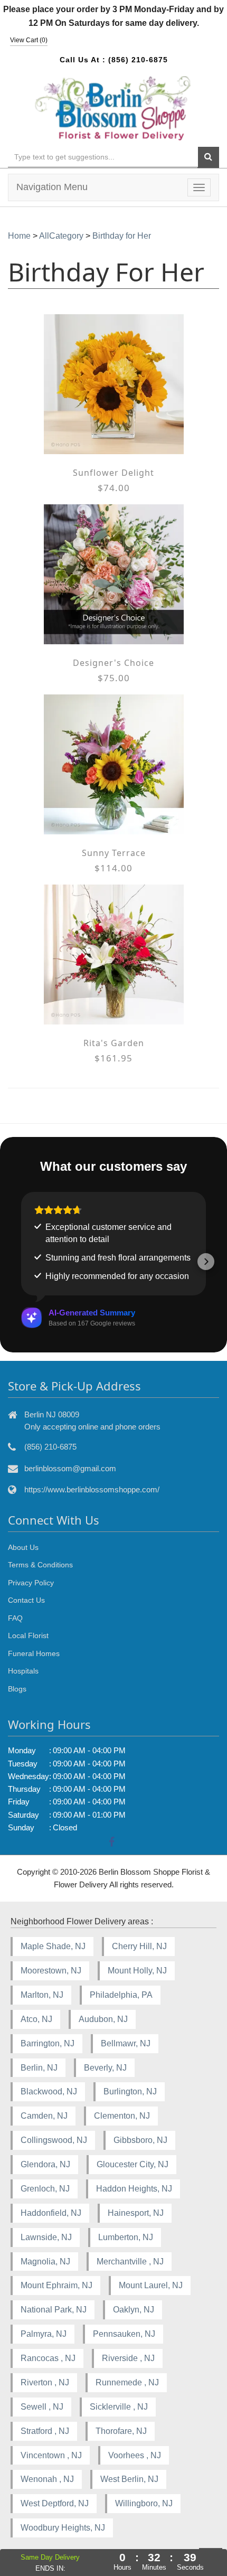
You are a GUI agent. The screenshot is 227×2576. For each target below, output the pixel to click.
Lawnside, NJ (46, 2237)
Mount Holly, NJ (137, 1971)
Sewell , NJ (42, 2407)
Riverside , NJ (128, 2358)
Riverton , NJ (45, 2382)
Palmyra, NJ (44, 2334)
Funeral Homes (34, 1653)
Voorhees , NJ (135, 2455)
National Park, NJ (54, 2310)
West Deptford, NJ (55, 2503)
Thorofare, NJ (121, 2431)
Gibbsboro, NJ (140, 2140)
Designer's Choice (113, 663)
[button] (21, 1262)
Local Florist (28, 1635)
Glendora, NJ (45, 2164)
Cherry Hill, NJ (139, 1946)
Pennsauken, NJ (124, 2334)
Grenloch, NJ (45, 2189)
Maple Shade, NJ (53, 1946)
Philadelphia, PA (121, 1995)
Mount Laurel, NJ (151, 2285)
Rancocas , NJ (48, 2358)
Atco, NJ (36, 2019)
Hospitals (23, 1671)
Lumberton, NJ (126, 2237)
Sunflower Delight (113, 473)
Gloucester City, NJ (133, 2164)
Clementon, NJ (122, 2116)
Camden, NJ (44, 2116)
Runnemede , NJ (127, 2382)
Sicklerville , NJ (119, 2407)
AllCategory (61, 236)
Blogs (17, 1689)
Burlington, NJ (130, 2091)
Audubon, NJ (103, 2019)
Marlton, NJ (42, 1995)
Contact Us (26, 1600)
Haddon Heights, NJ (134, 2189)
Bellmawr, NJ (126, 2043)
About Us (23, 1547)
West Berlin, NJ (129, 2479)
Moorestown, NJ (51, 1971)
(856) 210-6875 (138, 60)
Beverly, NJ (105, 2068)
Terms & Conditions (40, 1565)
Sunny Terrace (114, 853)
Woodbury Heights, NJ (63, 2528)
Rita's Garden (114, 1043)
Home (19, 236)
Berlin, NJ (39, 2068)
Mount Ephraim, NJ (56, 2285)
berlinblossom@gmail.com (70, 1468)
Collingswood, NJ (54, 2140)
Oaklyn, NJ (134, 2310)
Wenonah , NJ (47, 2479)
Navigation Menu (52, 187)
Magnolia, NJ (45, 2262)
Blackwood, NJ (49, 2091)
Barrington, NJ (48, 2043)
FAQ (15, 1618)
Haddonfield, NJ (51, 2213)
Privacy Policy (31, 1583)
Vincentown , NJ (51, 2455)
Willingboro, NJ (144, 2503)
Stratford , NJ (45, 2431)
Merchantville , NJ (130, 2262)
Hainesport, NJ (136, 2213)
